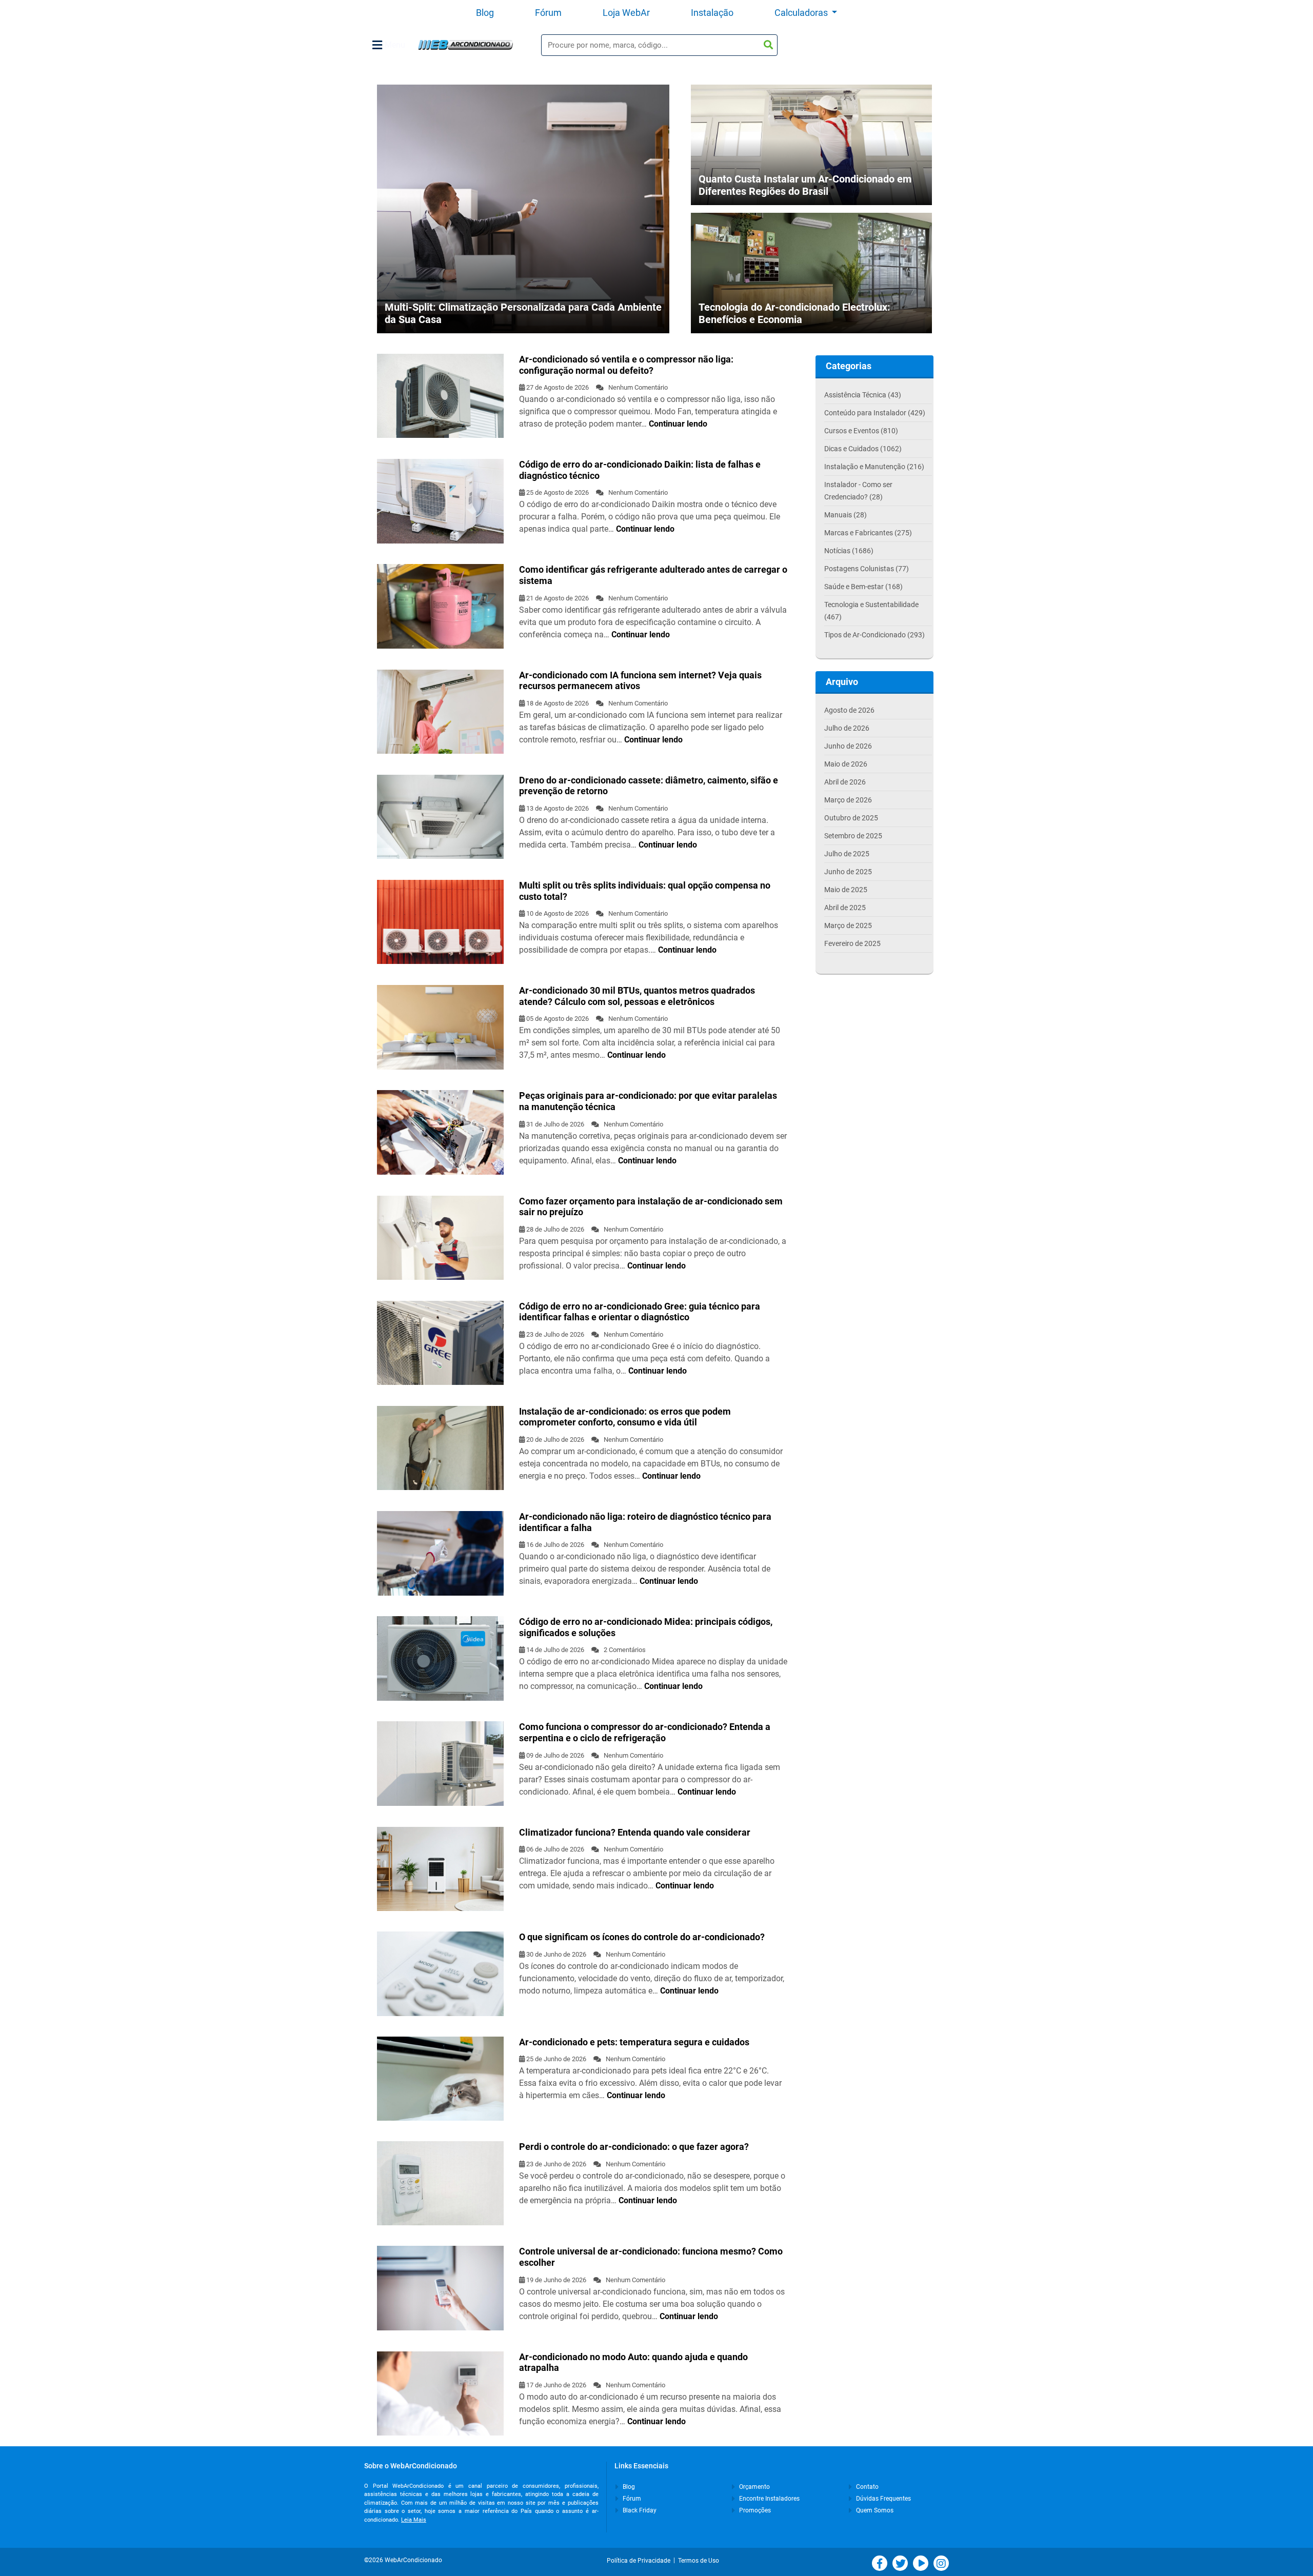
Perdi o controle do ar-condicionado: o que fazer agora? (634, 2147)
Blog (485, 13)
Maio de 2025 (846, 890)
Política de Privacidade (640, 2561)
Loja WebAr (626, 13)
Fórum (548, 13)
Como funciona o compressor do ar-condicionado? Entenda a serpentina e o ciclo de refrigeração (645, 1732)
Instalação (712, 13)
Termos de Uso (699, 2561)
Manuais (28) (846, 515)
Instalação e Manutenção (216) (874, 467)
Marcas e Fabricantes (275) (868, 533)
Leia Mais (414, 2520)
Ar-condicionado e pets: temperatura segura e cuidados (634, 2042)
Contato (867, 2487)
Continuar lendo (678, 424)
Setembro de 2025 (853, 836)
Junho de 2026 (848, 746)
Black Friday (639, 2510)
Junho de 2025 (848, 872)
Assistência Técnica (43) (863, 395)
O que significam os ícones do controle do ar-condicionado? (642, 1937)
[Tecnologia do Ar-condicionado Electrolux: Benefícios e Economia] (811, 284)
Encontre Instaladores (769, 2499)
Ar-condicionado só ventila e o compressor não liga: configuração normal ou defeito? (626, 365)
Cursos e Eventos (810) (861, 431)
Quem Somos (874, 2510)
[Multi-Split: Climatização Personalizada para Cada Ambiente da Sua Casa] (523, 208)
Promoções (754, 2510)
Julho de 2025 (847, 854)
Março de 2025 (848, 925)
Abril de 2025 (845, 908)
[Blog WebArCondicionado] (465, 45)
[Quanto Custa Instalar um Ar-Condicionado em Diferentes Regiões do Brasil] (811, 162)
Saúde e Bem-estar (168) (863, 587)
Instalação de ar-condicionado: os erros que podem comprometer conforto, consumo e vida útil (625, 1417)
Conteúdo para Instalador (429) (875, 413)
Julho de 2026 (847, 728)
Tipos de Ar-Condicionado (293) (874, 635)
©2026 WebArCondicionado (403, 2560)
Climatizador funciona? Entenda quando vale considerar (635, 1832)
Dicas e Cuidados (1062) (863, 449)
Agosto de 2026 (849, 710)
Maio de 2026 (846, 764)
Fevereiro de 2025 (852, 943)
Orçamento (754, 2487)
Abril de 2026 (845, 782)
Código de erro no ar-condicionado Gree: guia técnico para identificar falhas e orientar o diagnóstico (640, 1312)
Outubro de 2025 (851, 818)
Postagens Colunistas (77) (867, 569)
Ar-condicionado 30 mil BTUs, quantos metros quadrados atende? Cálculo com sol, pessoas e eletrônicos (637, 996)
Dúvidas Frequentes (883, 2499)
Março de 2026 (848, 800)
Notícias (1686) (849, 551)
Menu (395, 45)
